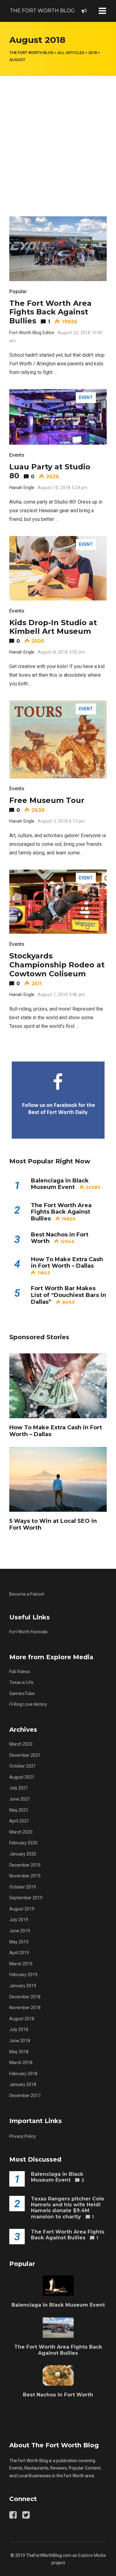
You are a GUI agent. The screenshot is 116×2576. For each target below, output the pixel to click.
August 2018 (22, 2019)
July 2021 (19, 1788)
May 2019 (19, 1942)
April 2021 (19, 1821)
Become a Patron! (27, 1594)
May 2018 (19, 2052)
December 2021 (25, 1755)
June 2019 (20, 1931)
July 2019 (19, 1920)
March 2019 (21, 1964)
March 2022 (21, 1744)
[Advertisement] (58, 137)
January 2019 (23, 1986)
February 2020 (23, 1843)
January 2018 (23, 2084)
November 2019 (25, 1876)
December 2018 (25, 1997)
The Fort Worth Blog (42, 11)
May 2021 (19, 1810)
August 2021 (22, 1777)
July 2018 (19, 2030)
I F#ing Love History (28, 1704)
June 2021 (20, 1799)
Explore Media (92, 2555)
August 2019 (22, 1909)
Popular (18, 291)
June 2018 (20, 2041)
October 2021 (23, 1766)
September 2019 (26, 1898)
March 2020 (21, 1832)
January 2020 (23, 1854)
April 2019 (19, 1953)
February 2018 (23, 2074)
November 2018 (25, 2008)
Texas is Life (21, 1682)
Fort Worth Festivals (28, 1632)
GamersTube (22, 1693)
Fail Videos (20, 1672)
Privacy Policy (23, 2136)
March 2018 (21, 2063)
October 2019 (23, 1887)
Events (17, 455)
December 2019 (25, 1865)
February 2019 (23, 1975)
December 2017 (25, 2096)
